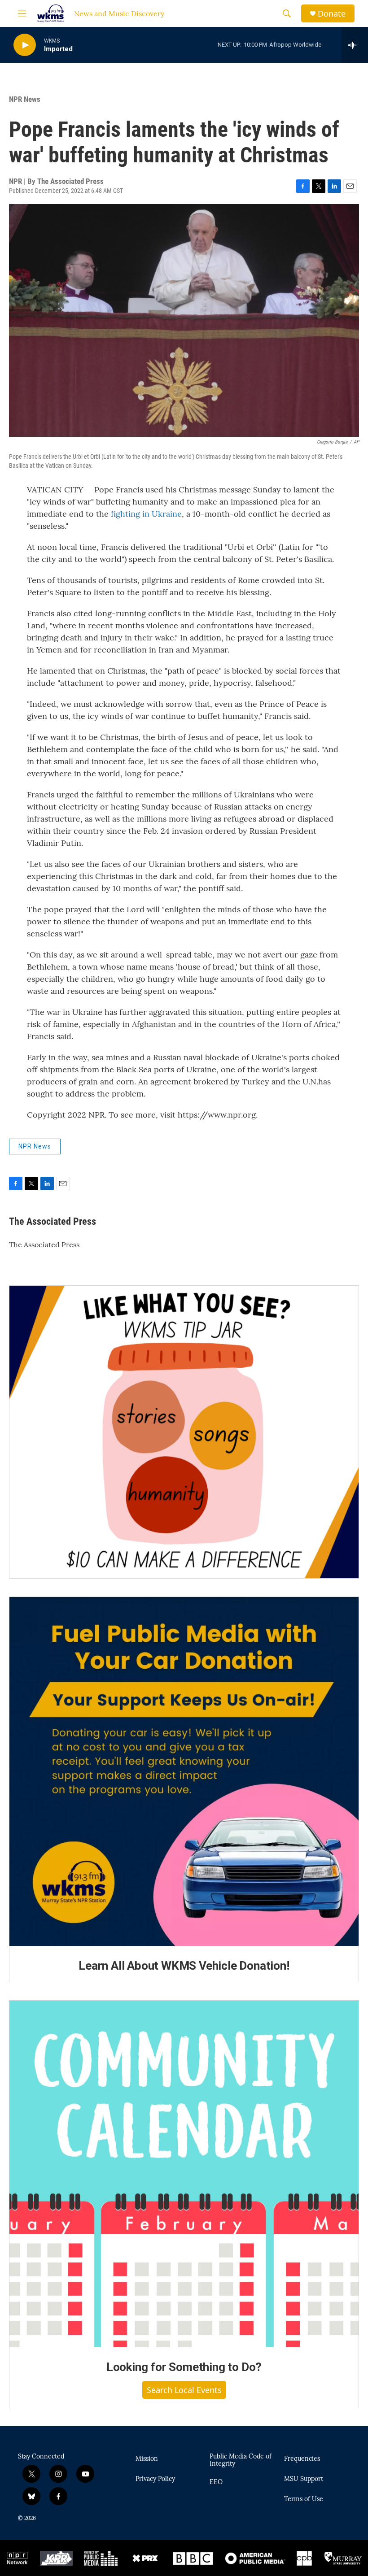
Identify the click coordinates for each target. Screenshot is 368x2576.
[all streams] (355, 45)
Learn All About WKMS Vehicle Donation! (184, 1966)
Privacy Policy (155, 2479)
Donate (332, 14)
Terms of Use (304, 2499)
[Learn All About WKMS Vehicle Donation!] (184, 1771)
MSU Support (304, 2479)
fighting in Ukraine (146, 514)
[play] (25, 45)
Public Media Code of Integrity (241, 2460)
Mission (147, 2459)
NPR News (25, 99)
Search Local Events (184, 2390)
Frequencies (302, 2459)
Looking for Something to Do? (184, 2367)
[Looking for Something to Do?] (184, 2174)
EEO (216, 2482)
